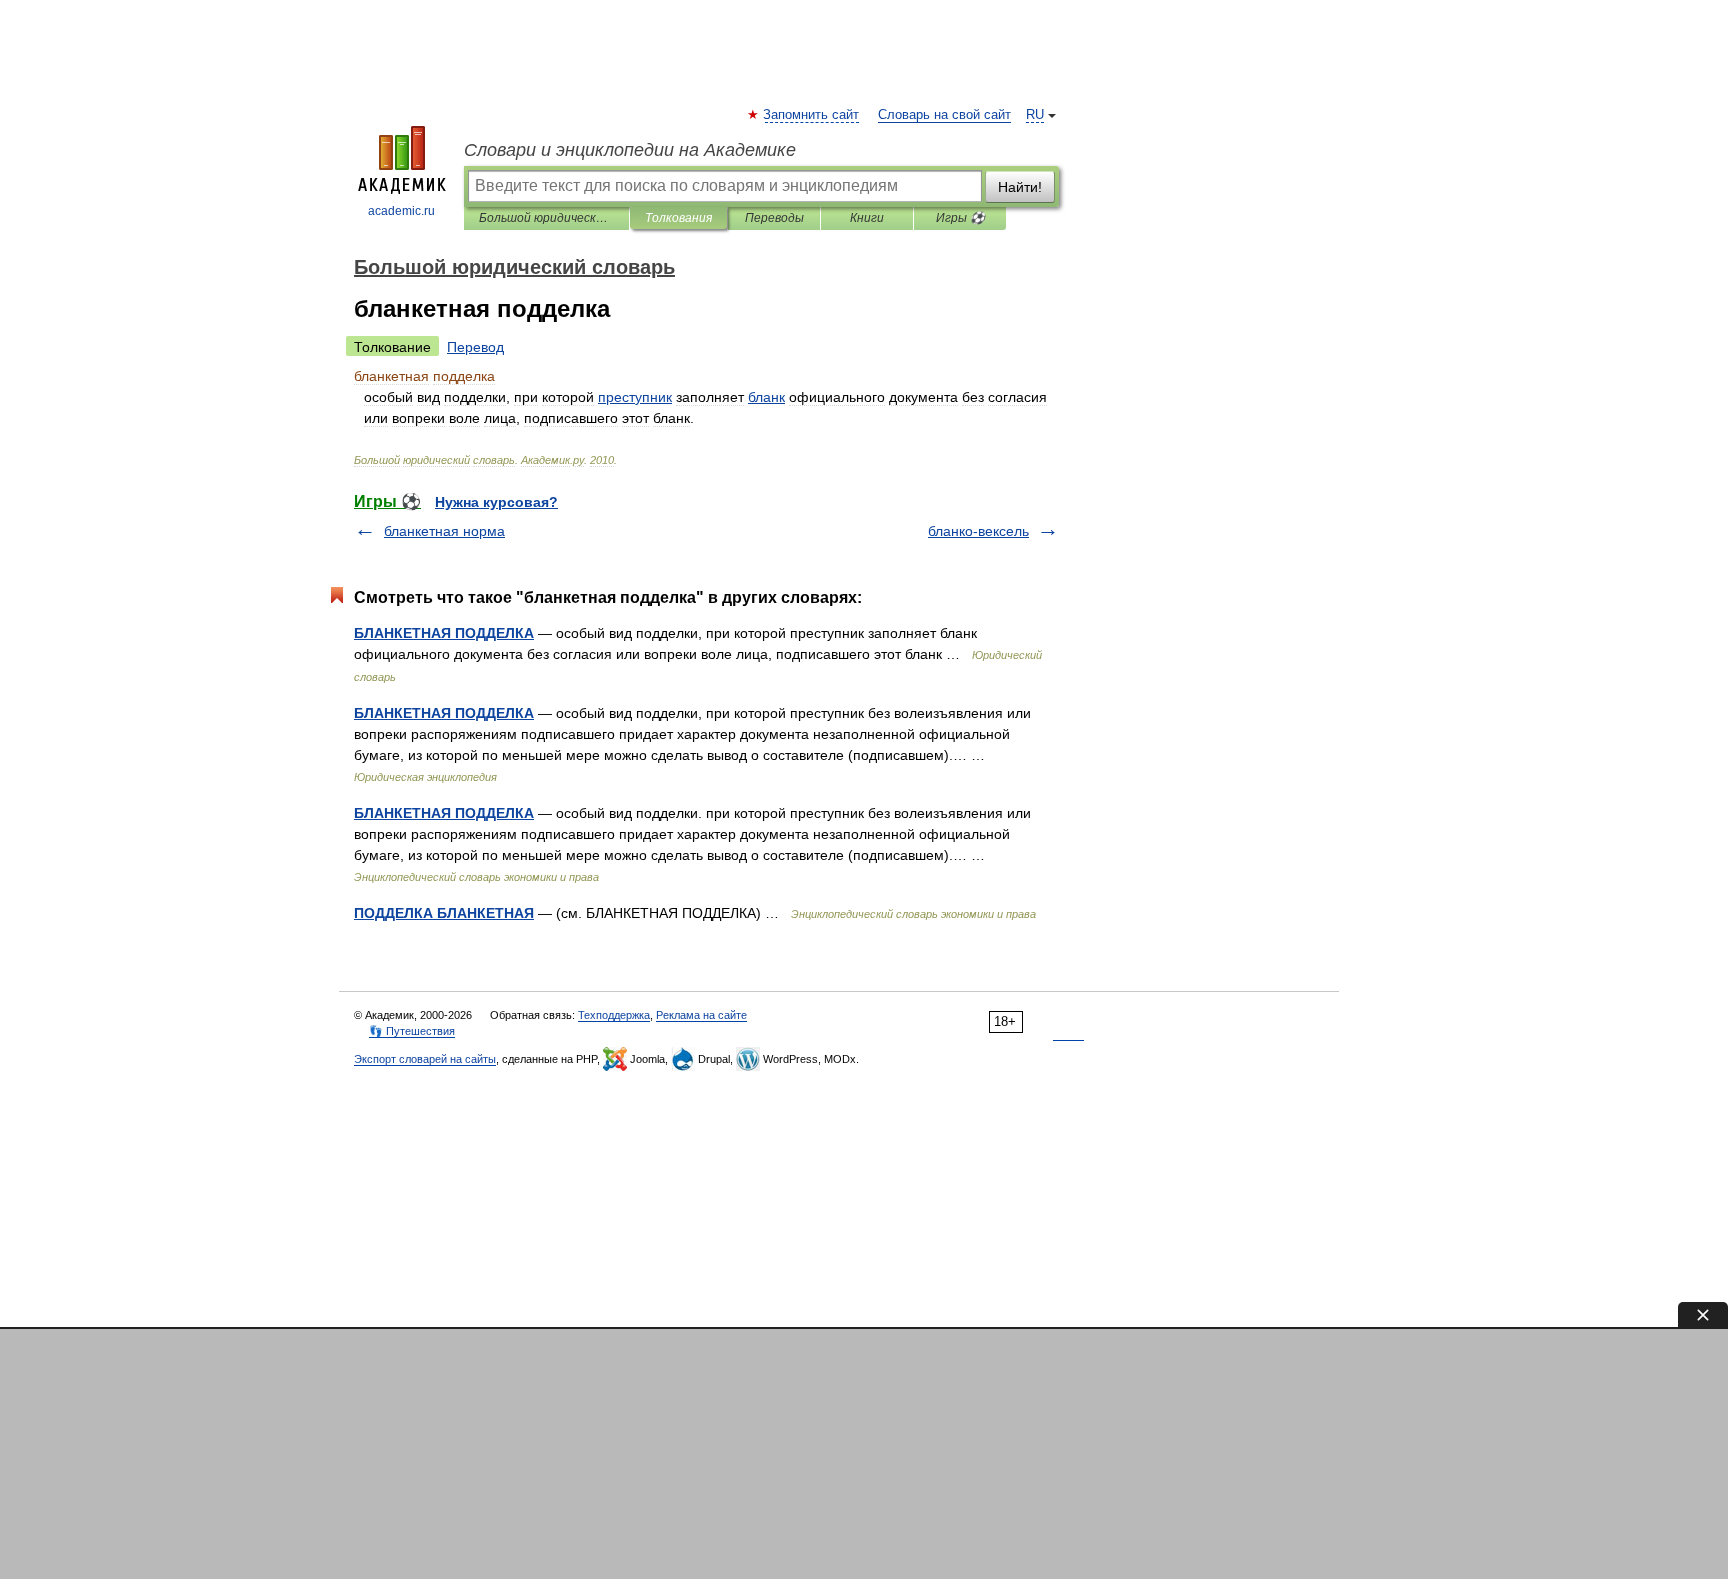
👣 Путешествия (412, 1031)
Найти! (1020, 187)
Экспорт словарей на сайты (425, 1059)
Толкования (678, 218)
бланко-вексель (978, 531)
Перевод (475, 347)
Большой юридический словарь (546, 218)
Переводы (774, 218)
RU (1035, 115)
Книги (867, 218)
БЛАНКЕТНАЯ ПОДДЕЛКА (444, 633)
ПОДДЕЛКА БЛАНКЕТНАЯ (444, 913)
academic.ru (401, 211)
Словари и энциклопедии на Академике (630, 150)
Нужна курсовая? (496, 502)
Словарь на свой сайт (944, 115)
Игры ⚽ (960, 218)
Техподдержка (614, 1015)
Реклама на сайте (701, 1015)
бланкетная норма (444, 531)
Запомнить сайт (812, 115)
